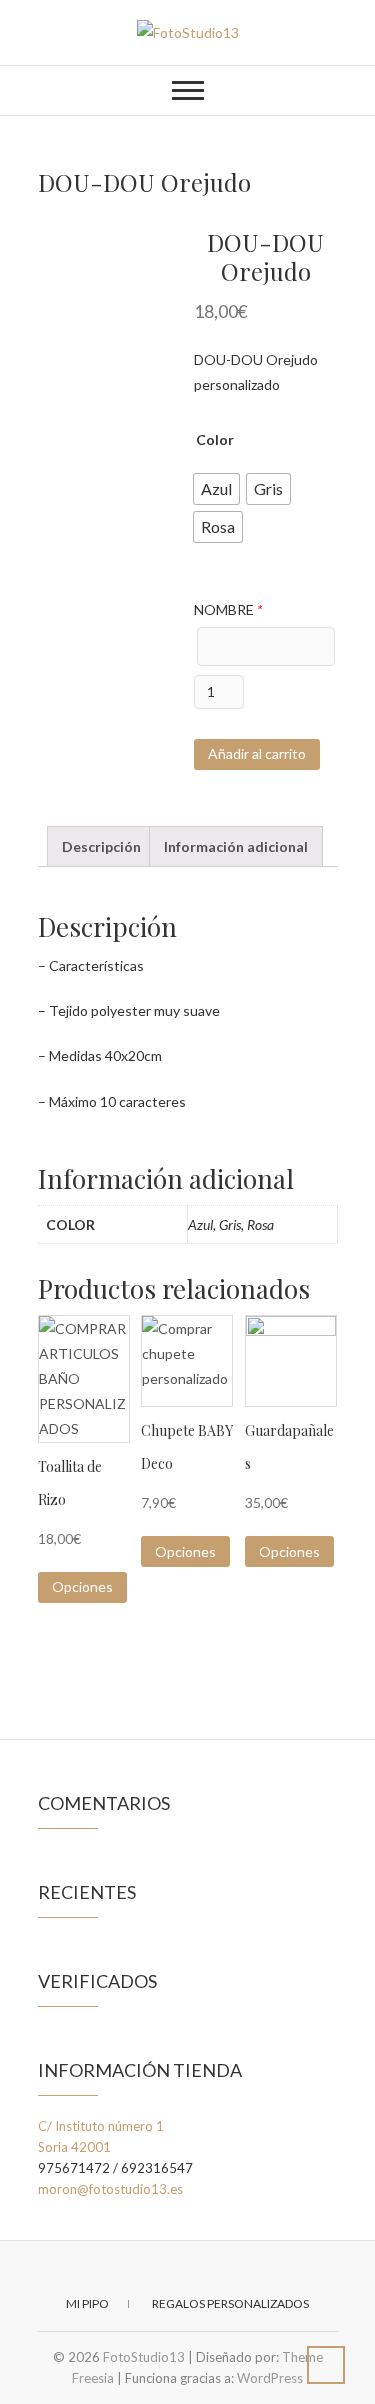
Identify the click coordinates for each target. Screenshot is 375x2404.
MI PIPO (87, 2303)
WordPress (270, 2378)
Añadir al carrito (257, 753)
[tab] (101, 846)
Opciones (82, 1586)
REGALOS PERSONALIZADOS (230, 2303)
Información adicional (236, 846)
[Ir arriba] (326, 2365)
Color (215, 439)
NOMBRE (228, 609)
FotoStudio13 (144, 2357)
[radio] (216, 489)
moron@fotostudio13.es (110, 2189)
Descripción (101, 846)
